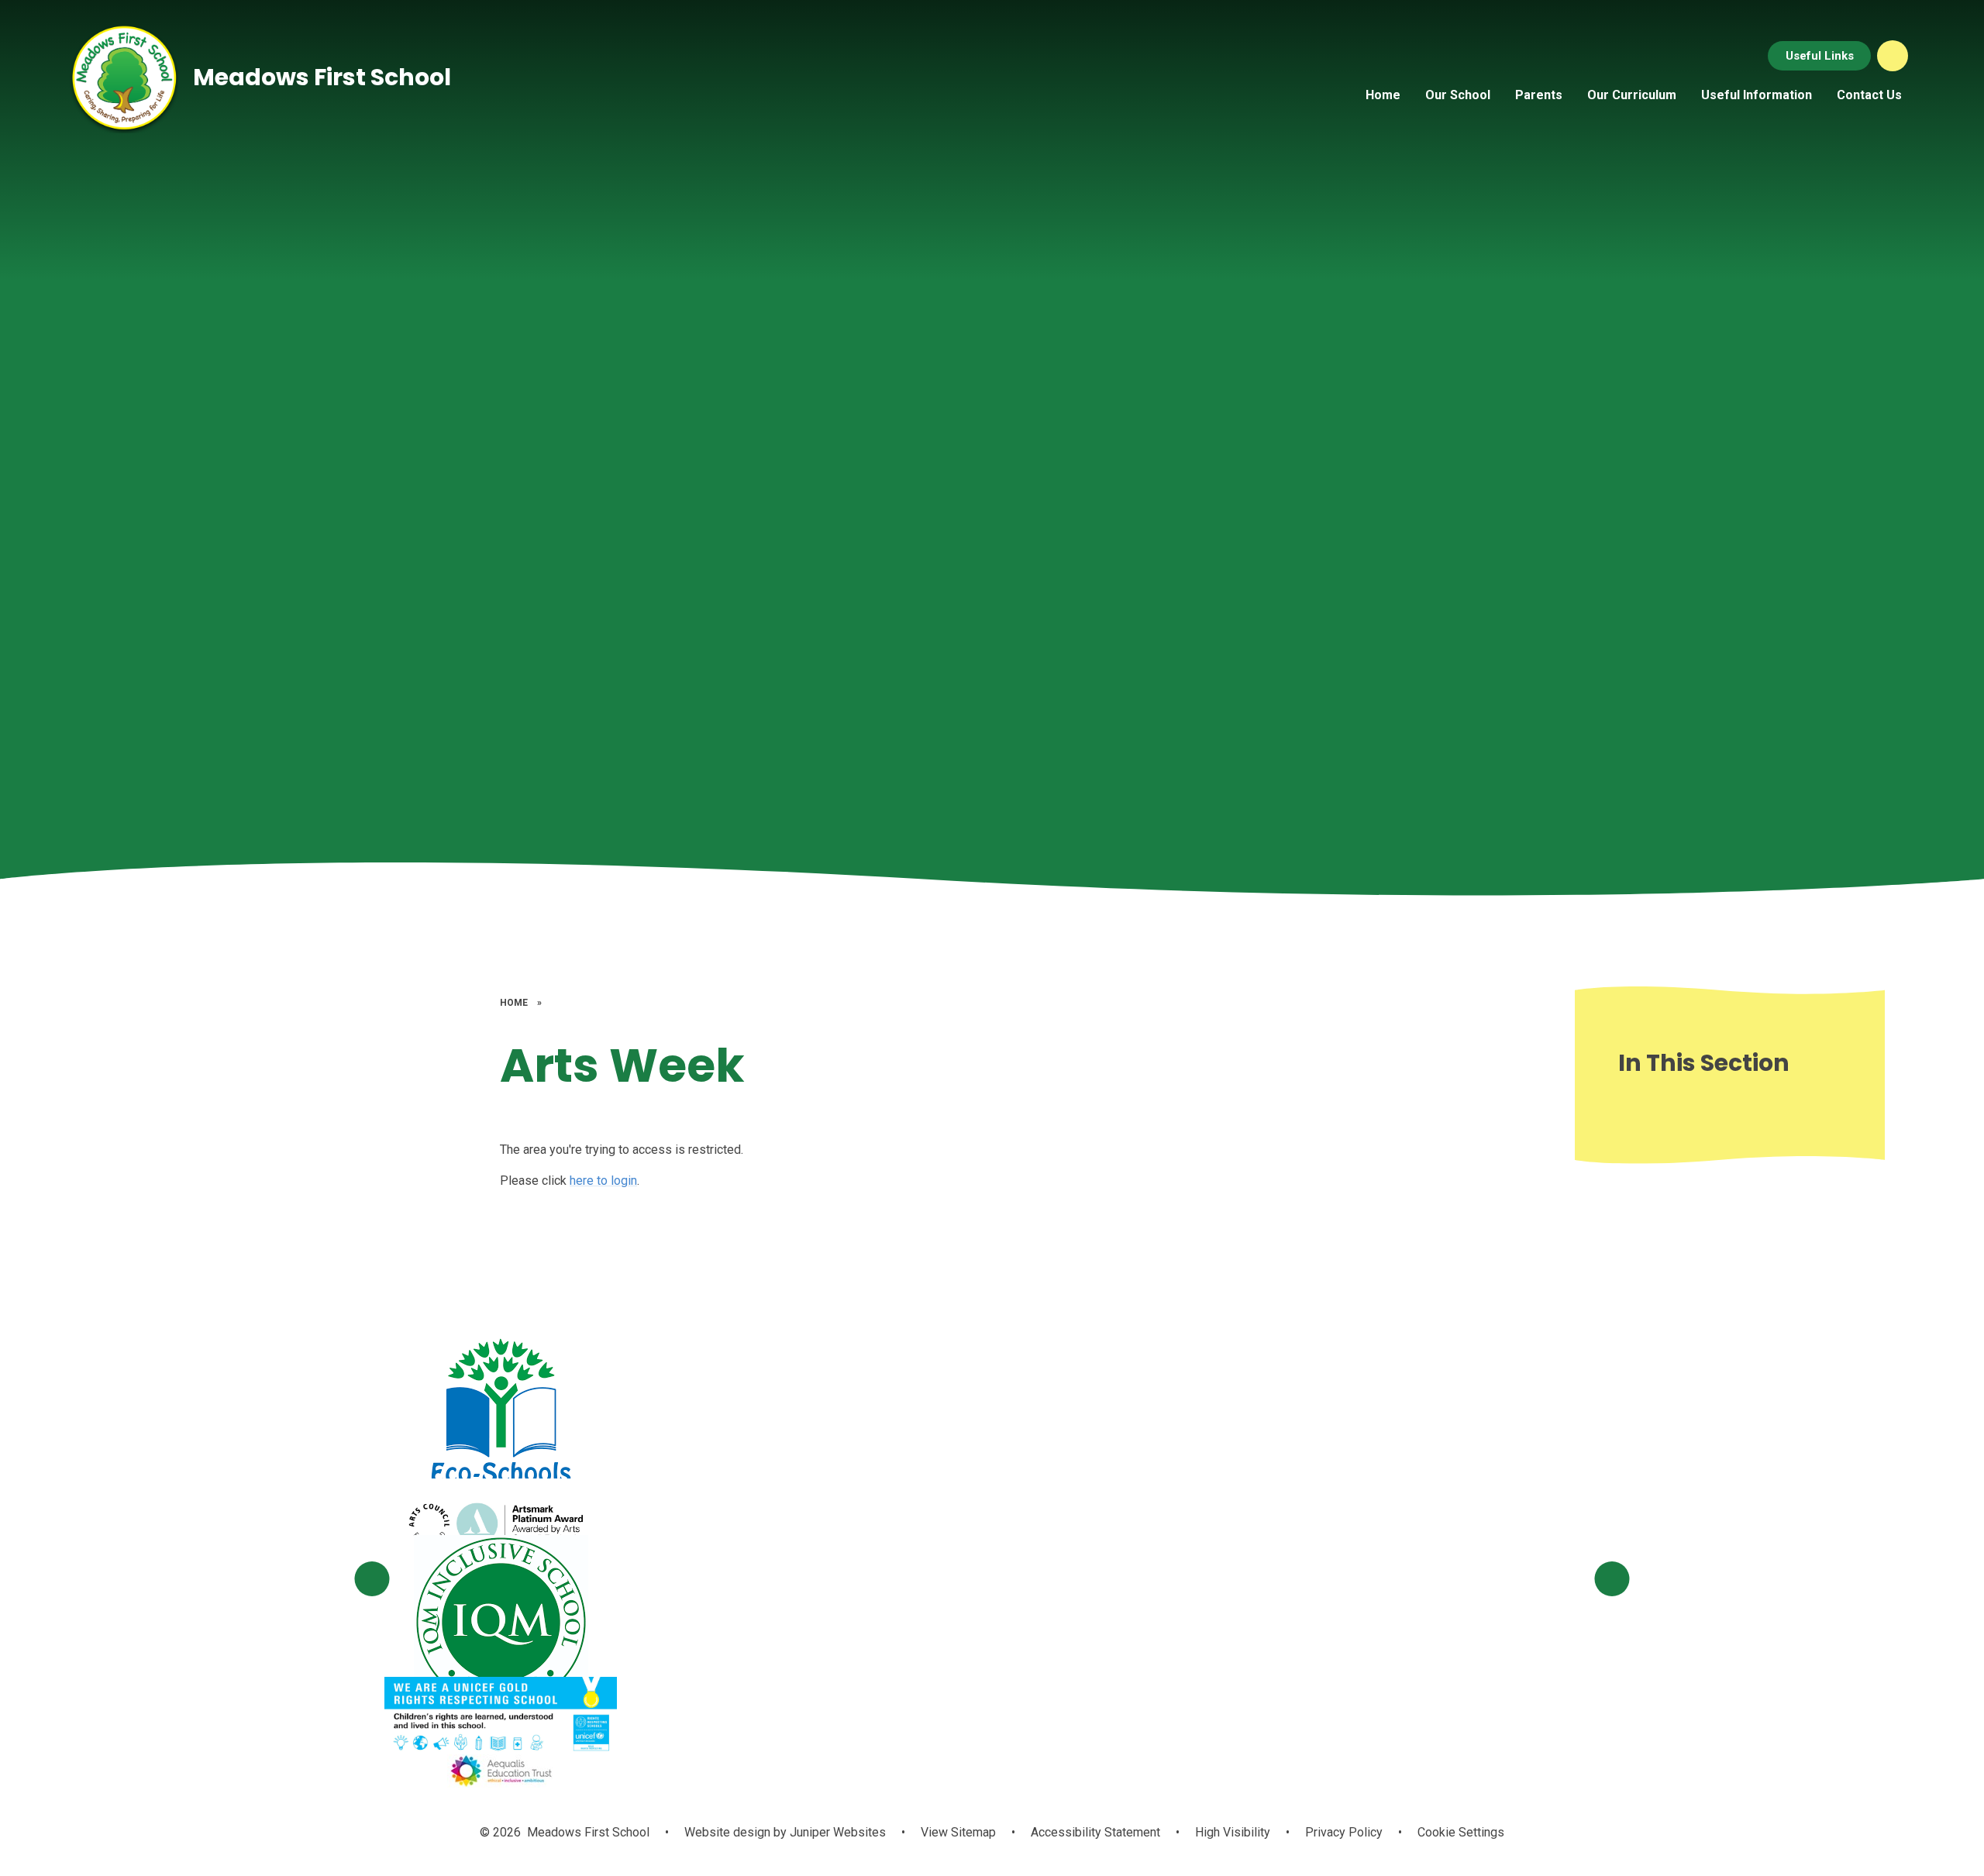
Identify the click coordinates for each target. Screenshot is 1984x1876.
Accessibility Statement (1095, 1832)
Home (514, 1003)
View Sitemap (958, 1832)
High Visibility (1233, 1832)
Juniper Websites (836, 1832)
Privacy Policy (1344, 1832)
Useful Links (1820, 56)
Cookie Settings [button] (1461, 1832)
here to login (603, 1181)
